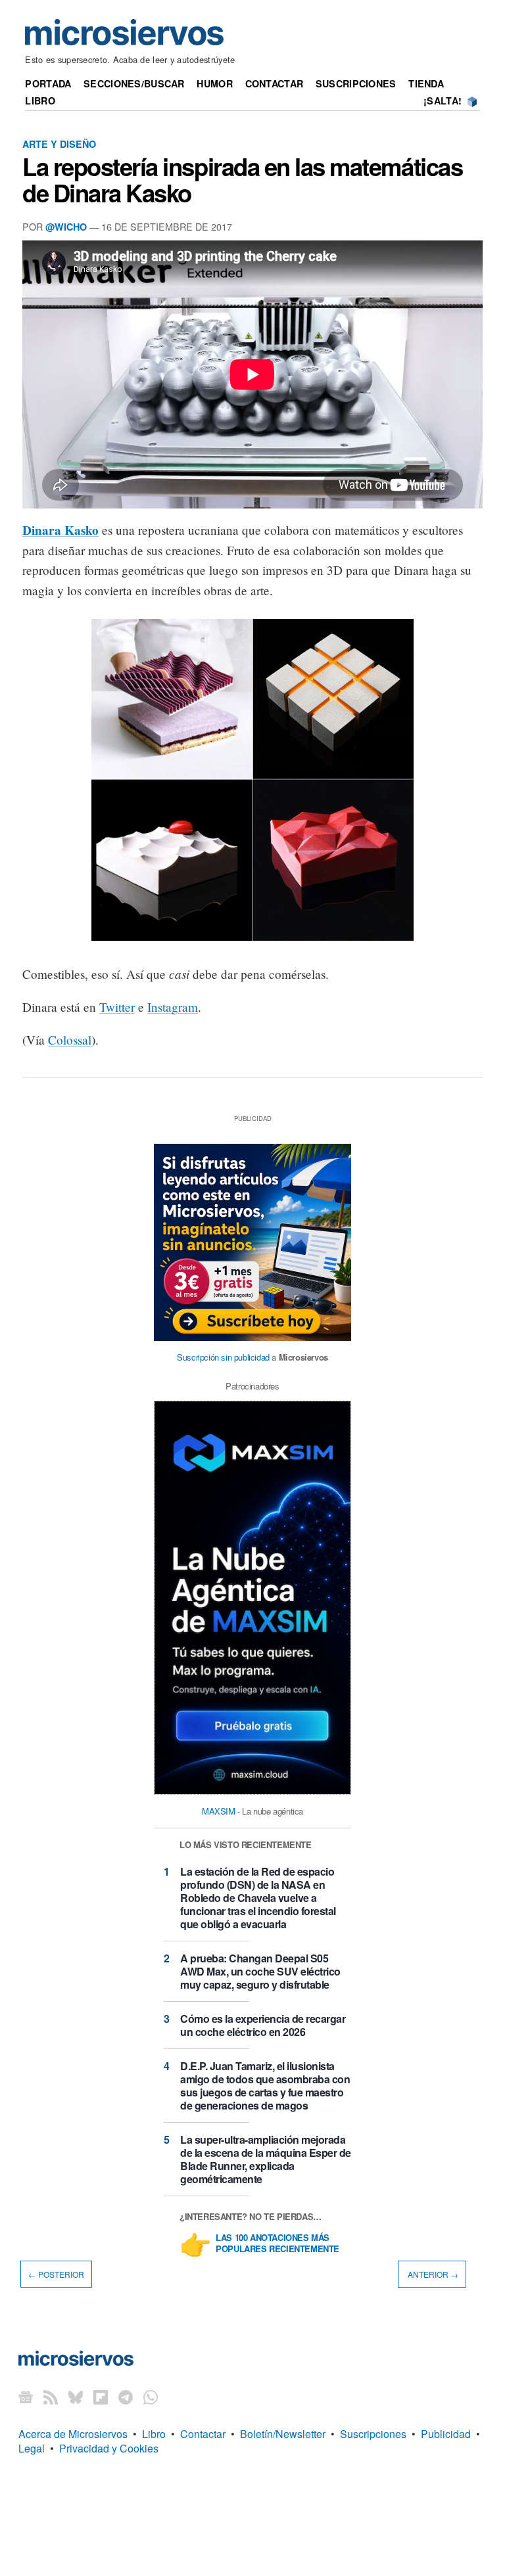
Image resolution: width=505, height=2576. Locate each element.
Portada (48, 83)
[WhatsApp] (151, 2397)
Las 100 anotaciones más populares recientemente (277, 2244)
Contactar (275, 83)
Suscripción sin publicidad (223, 1357)
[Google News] (26, 2397)
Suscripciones (356, 83)
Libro (40, 101)
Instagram (173, 1007)
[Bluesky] (76, 2397)
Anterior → (432, 2274)
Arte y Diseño (59, 144)
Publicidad (446, 2434)
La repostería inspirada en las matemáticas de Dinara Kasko (242, 179)
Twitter (117, 1007)
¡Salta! (443, 101)
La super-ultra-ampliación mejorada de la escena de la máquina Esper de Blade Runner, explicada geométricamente (266, 2159)
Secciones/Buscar (134, 83)
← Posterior (56, 2274)
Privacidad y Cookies (109, 2448)
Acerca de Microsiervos (73, 2434)
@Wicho (66, 227)
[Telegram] (126, 2397)
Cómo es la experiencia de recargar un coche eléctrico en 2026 (263, 2025)
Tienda (426, 83)
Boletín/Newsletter (283, 2434)
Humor (214, 83)
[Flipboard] (101, 2397)
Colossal (70, 1040)
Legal (32, 2448)
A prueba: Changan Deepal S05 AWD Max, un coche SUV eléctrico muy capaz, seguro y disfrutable (260, 1971)
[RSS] (51, 2397)
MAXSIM (219, 1811)
